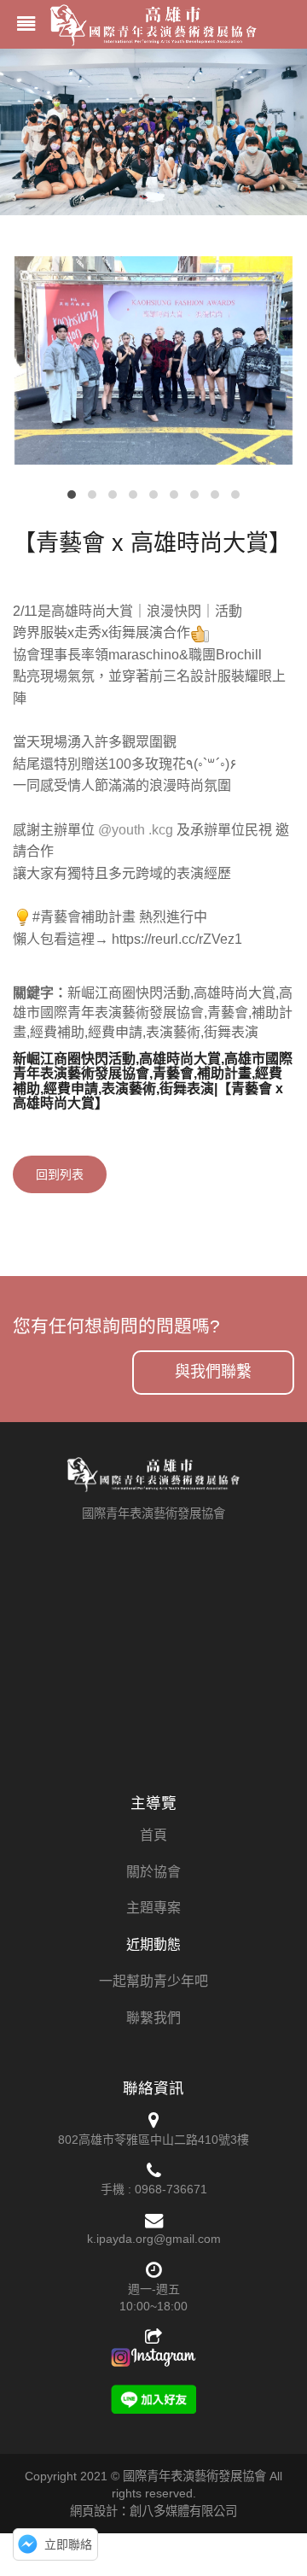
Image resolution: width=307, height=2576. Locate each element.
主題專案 (153, 1908)
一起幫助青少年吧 (153, 1981)
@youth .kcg (136, 830)
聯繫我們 (153, 2018)
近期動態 (153, 1944)
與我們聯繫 (213, 1372)
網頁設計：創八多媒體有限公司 (153, 2511)
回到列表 (60, 1174)
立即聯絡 (68, 2544)
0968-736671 (171, 2189)
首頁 (153, 1835)
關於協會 (153, 1872)
